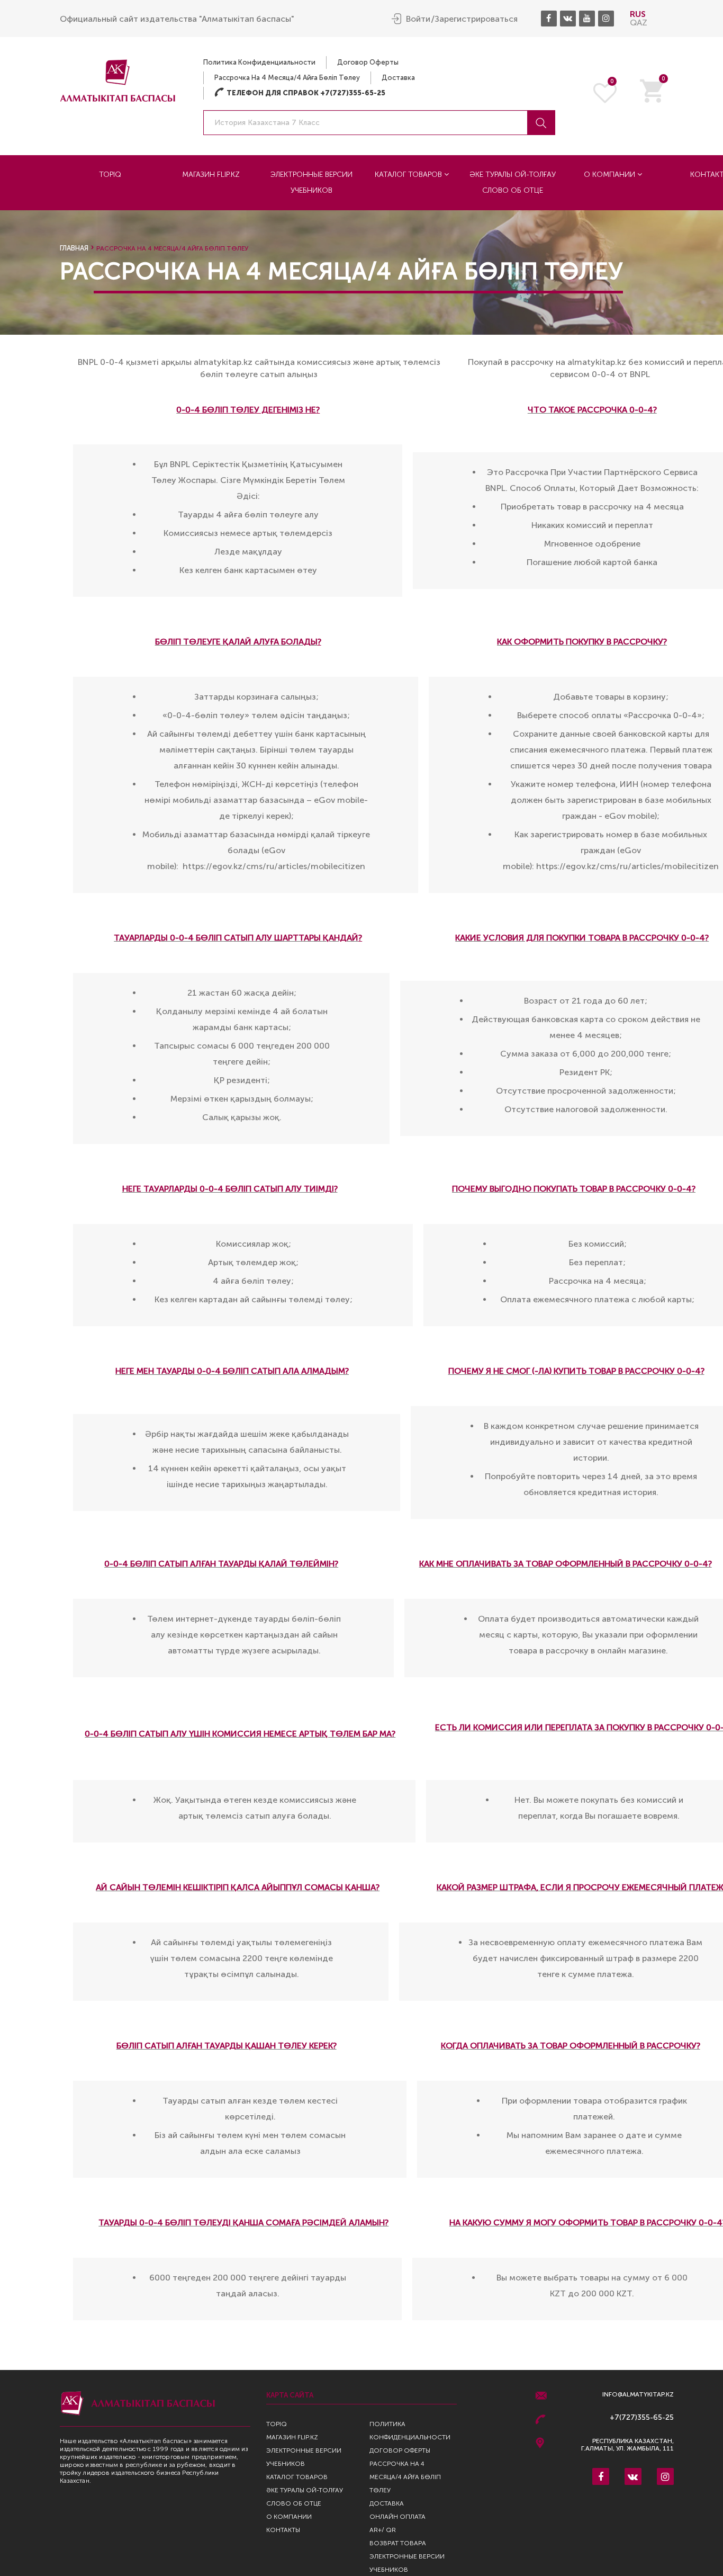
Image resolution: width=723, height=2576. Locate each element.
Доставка (398, 78)
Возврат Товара (398, 2543)
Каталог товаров (409, 175)
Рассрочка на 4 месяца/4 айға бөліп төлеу (287, 78)
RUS (638, 14)
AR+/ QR (383, 2530)
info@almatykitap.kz (638, 2395)
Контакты (283, 2530)
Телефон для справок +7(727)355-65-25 (300, 93)
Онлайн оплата (397, 2517)
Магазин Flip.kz (211, 175)
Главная (74, 248)
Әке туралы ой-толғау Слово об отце (513, 182)
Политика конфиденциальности (259, 62)
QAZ (639, 23)
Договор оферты (368, 62)
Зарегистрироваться (476, 19)
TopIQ (110, 175)
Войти (418, 19)
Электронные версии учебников (311, 182)
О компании (611, 175)
